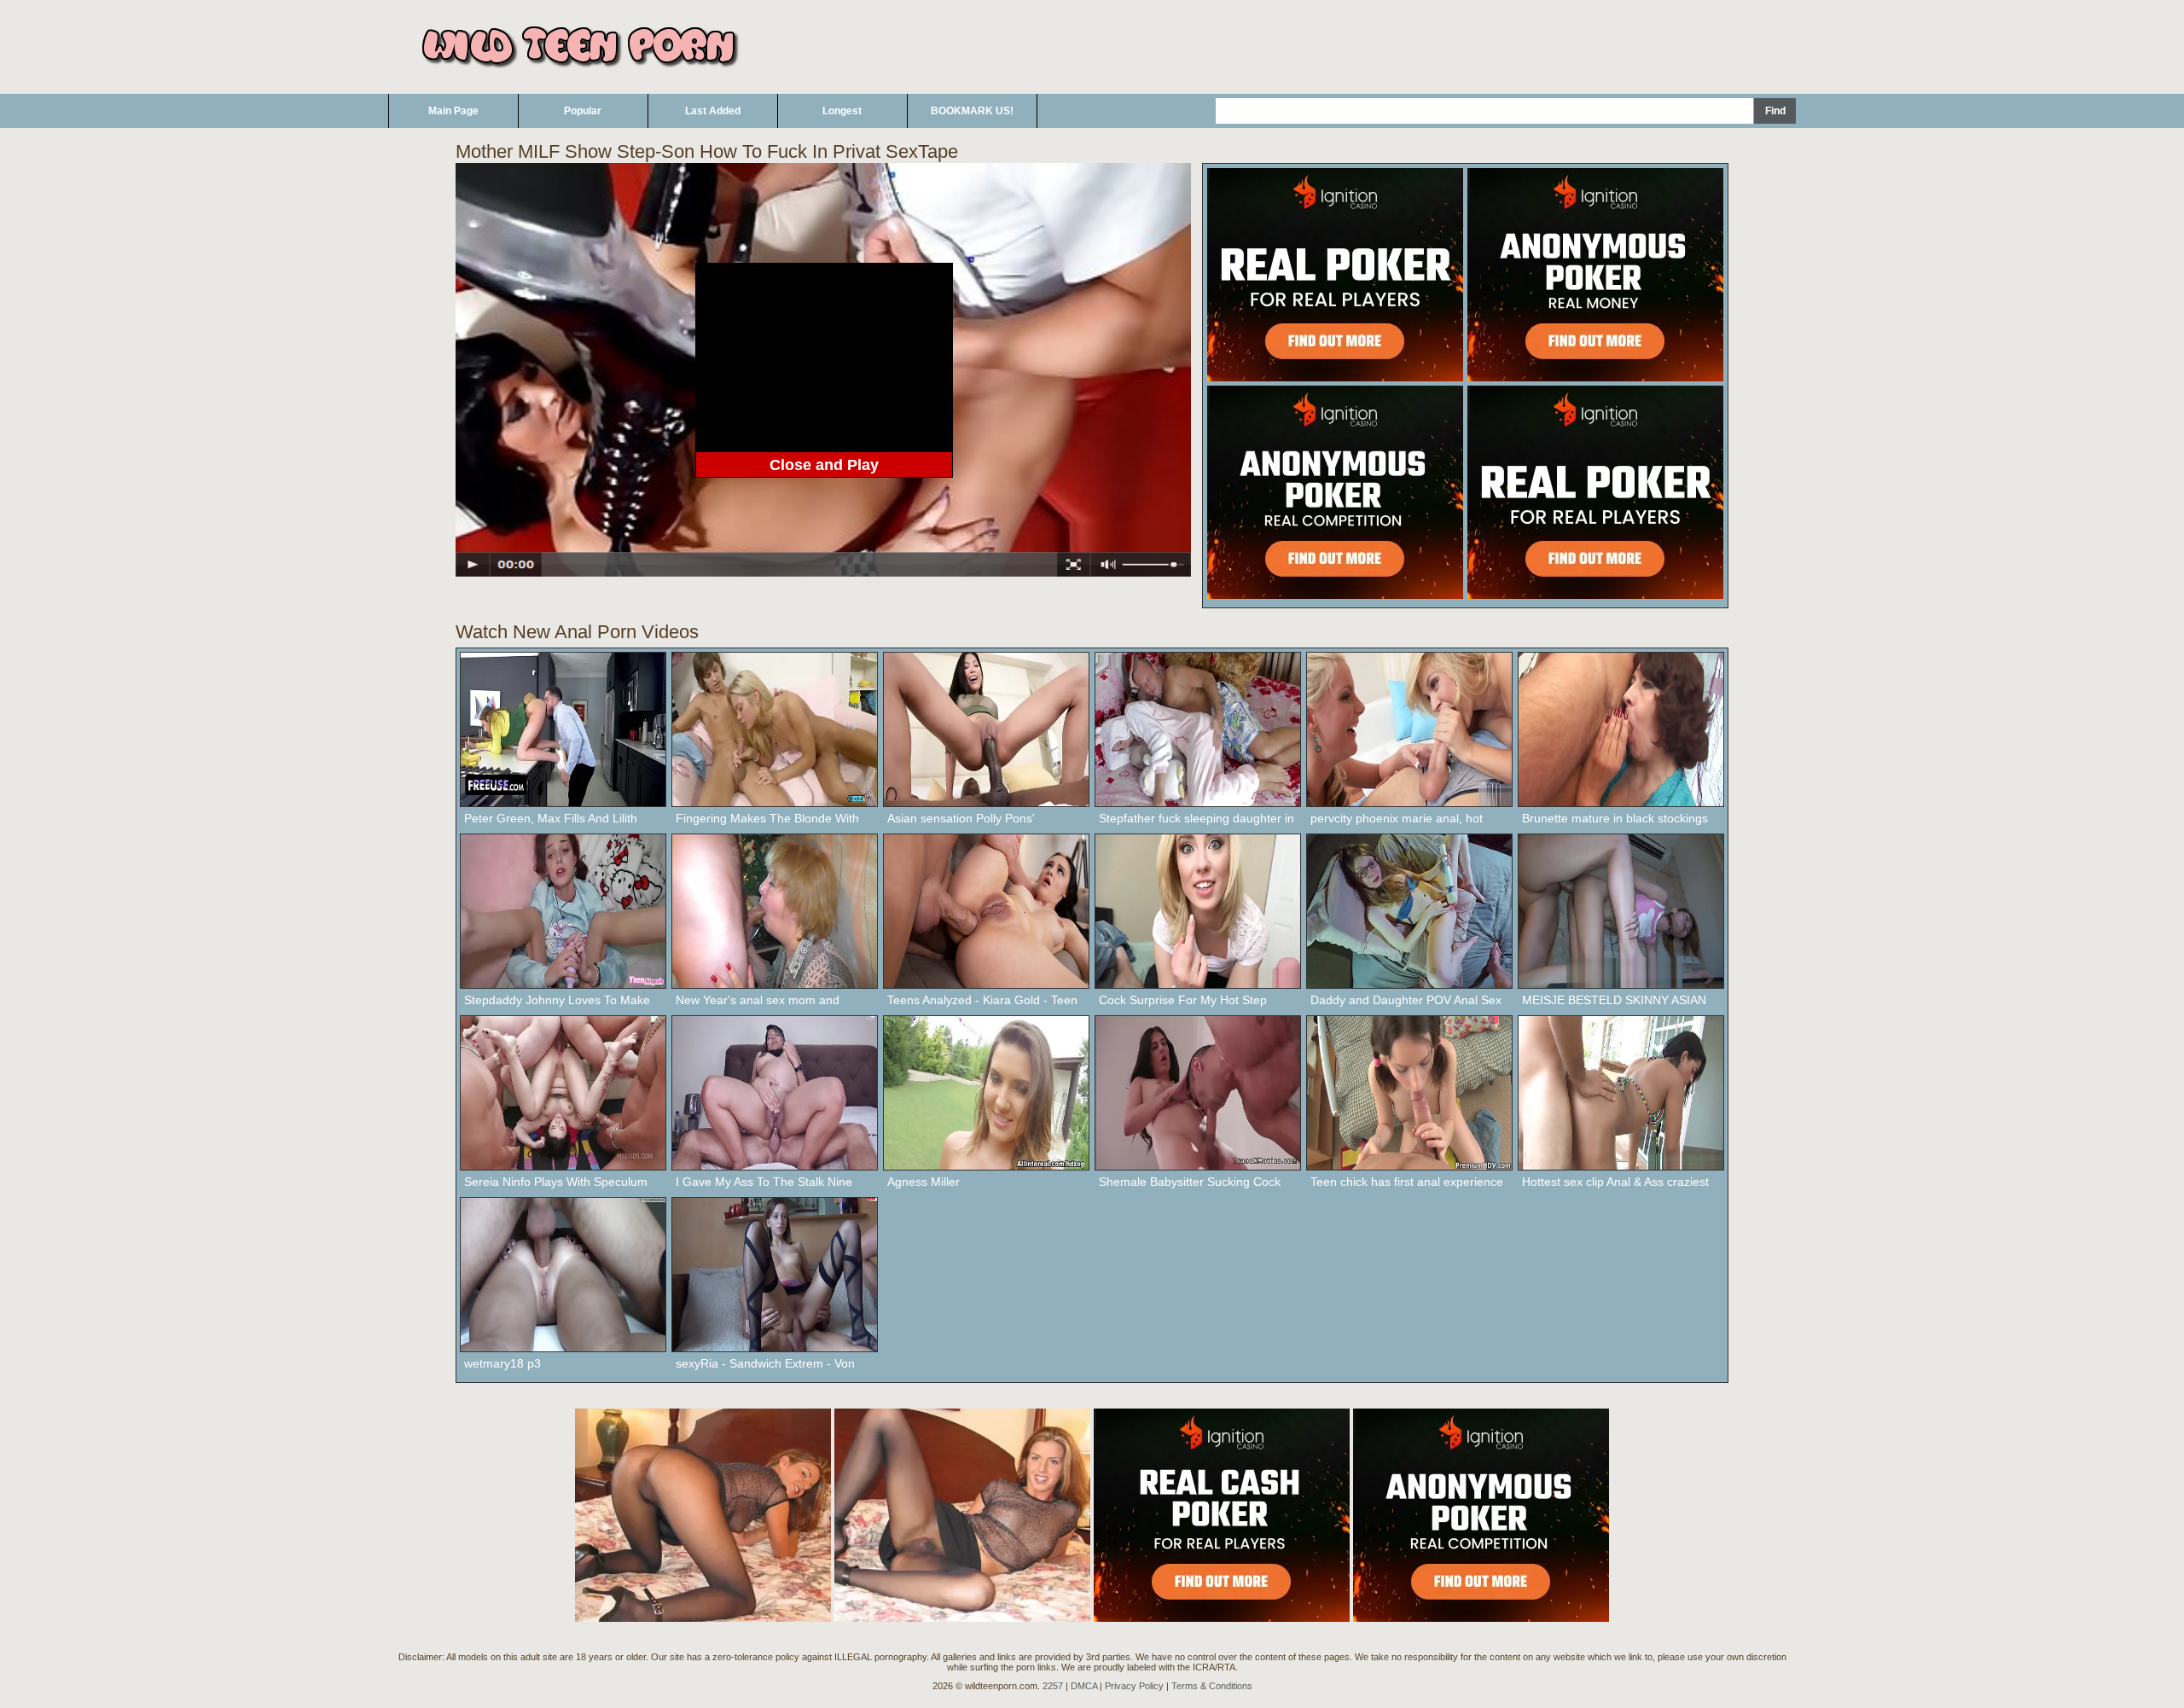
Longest (842, 111)
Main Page (453, 111)
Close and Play (824, 465)
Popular (583, 111)
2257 (1053, 1686)
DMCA (1084, 1686)
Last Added (713, 111)
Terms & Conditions (1212, 1686)
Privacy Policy (1134, 1686)
